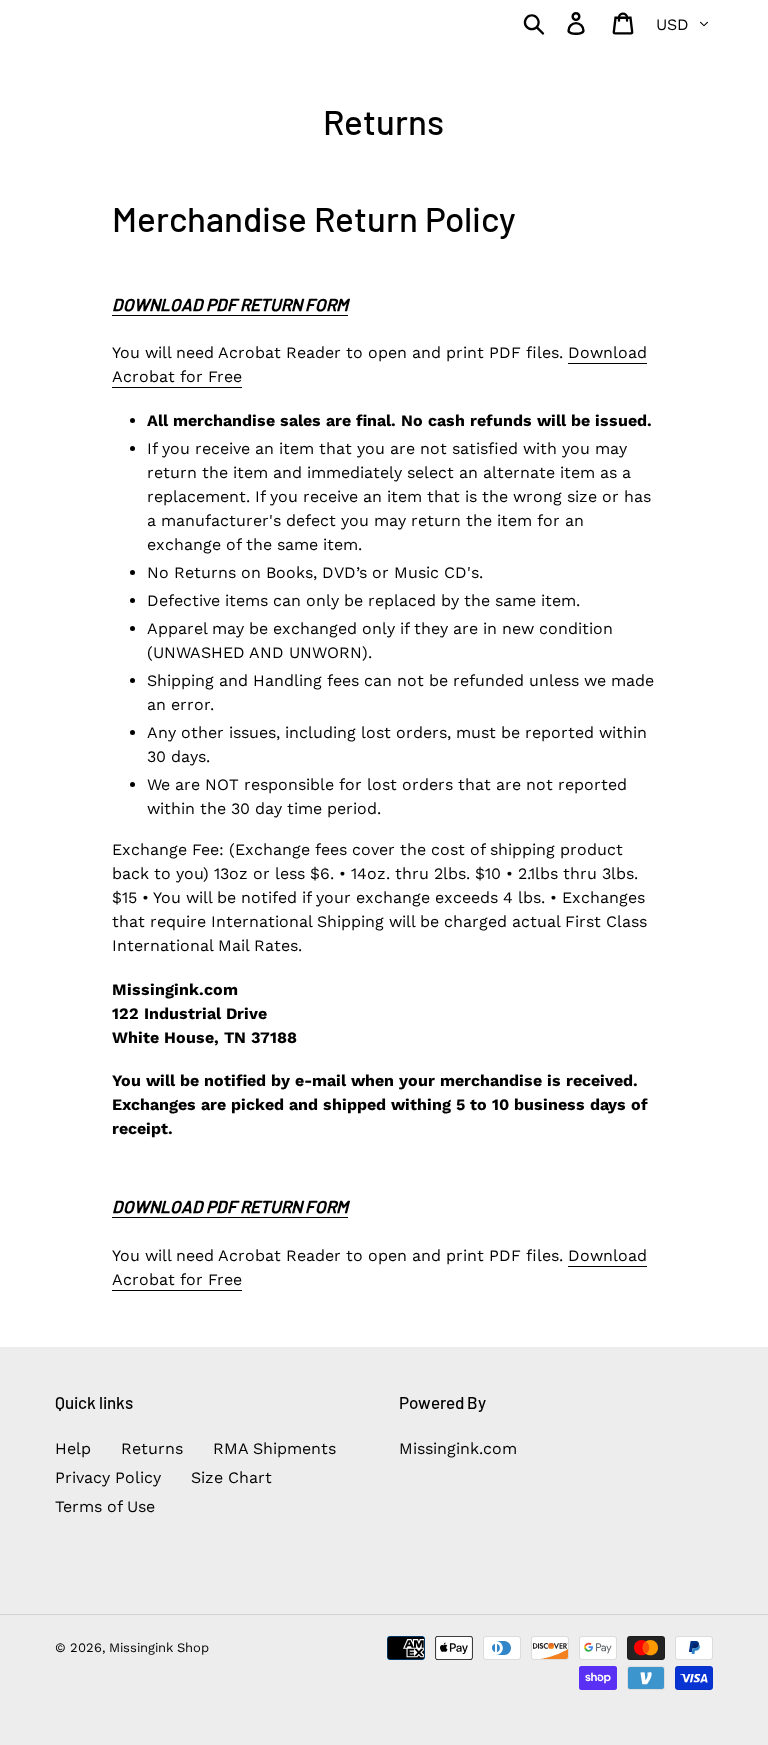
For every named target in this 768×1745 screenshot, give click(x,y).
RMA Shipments (274, 1448)
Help (73, 1448)
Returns (152, 1448)
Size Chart (231, 1477)
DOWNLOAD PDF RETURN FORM (230, 304)
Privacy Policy (108, 1477)
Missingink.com (458, 1448)
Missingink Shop (159, 1647)
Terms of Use (105, 1506)
